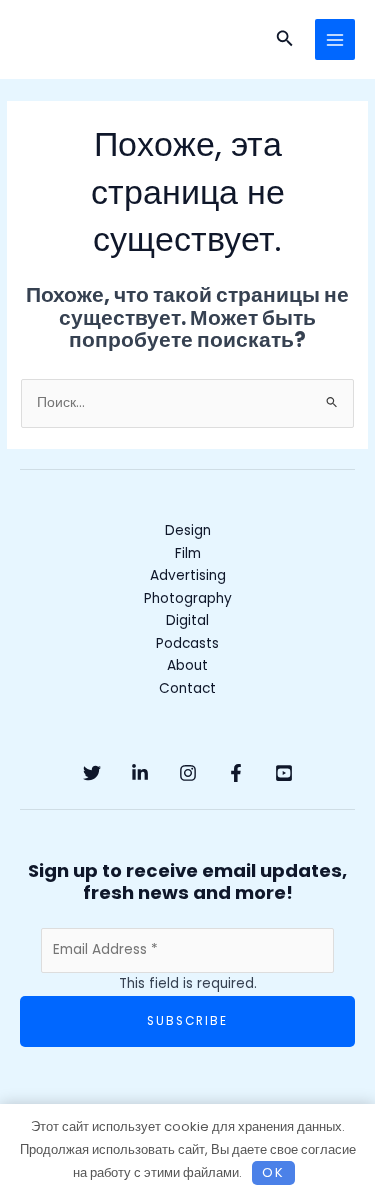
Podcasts (187, 643)
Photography (188, 598)
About (187, 665)
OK (273, 1172)
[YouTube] (284, 773)
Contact (187, 688)
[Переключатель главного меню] (335, 39)
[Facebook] (236, 773)
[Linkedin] (140, 773)
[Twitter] (92, 773)
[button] (285, 40)
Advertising (188, 575)
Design (188, 530)
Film (188, 553)
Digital (187, 620)
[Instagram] (188, 773)
